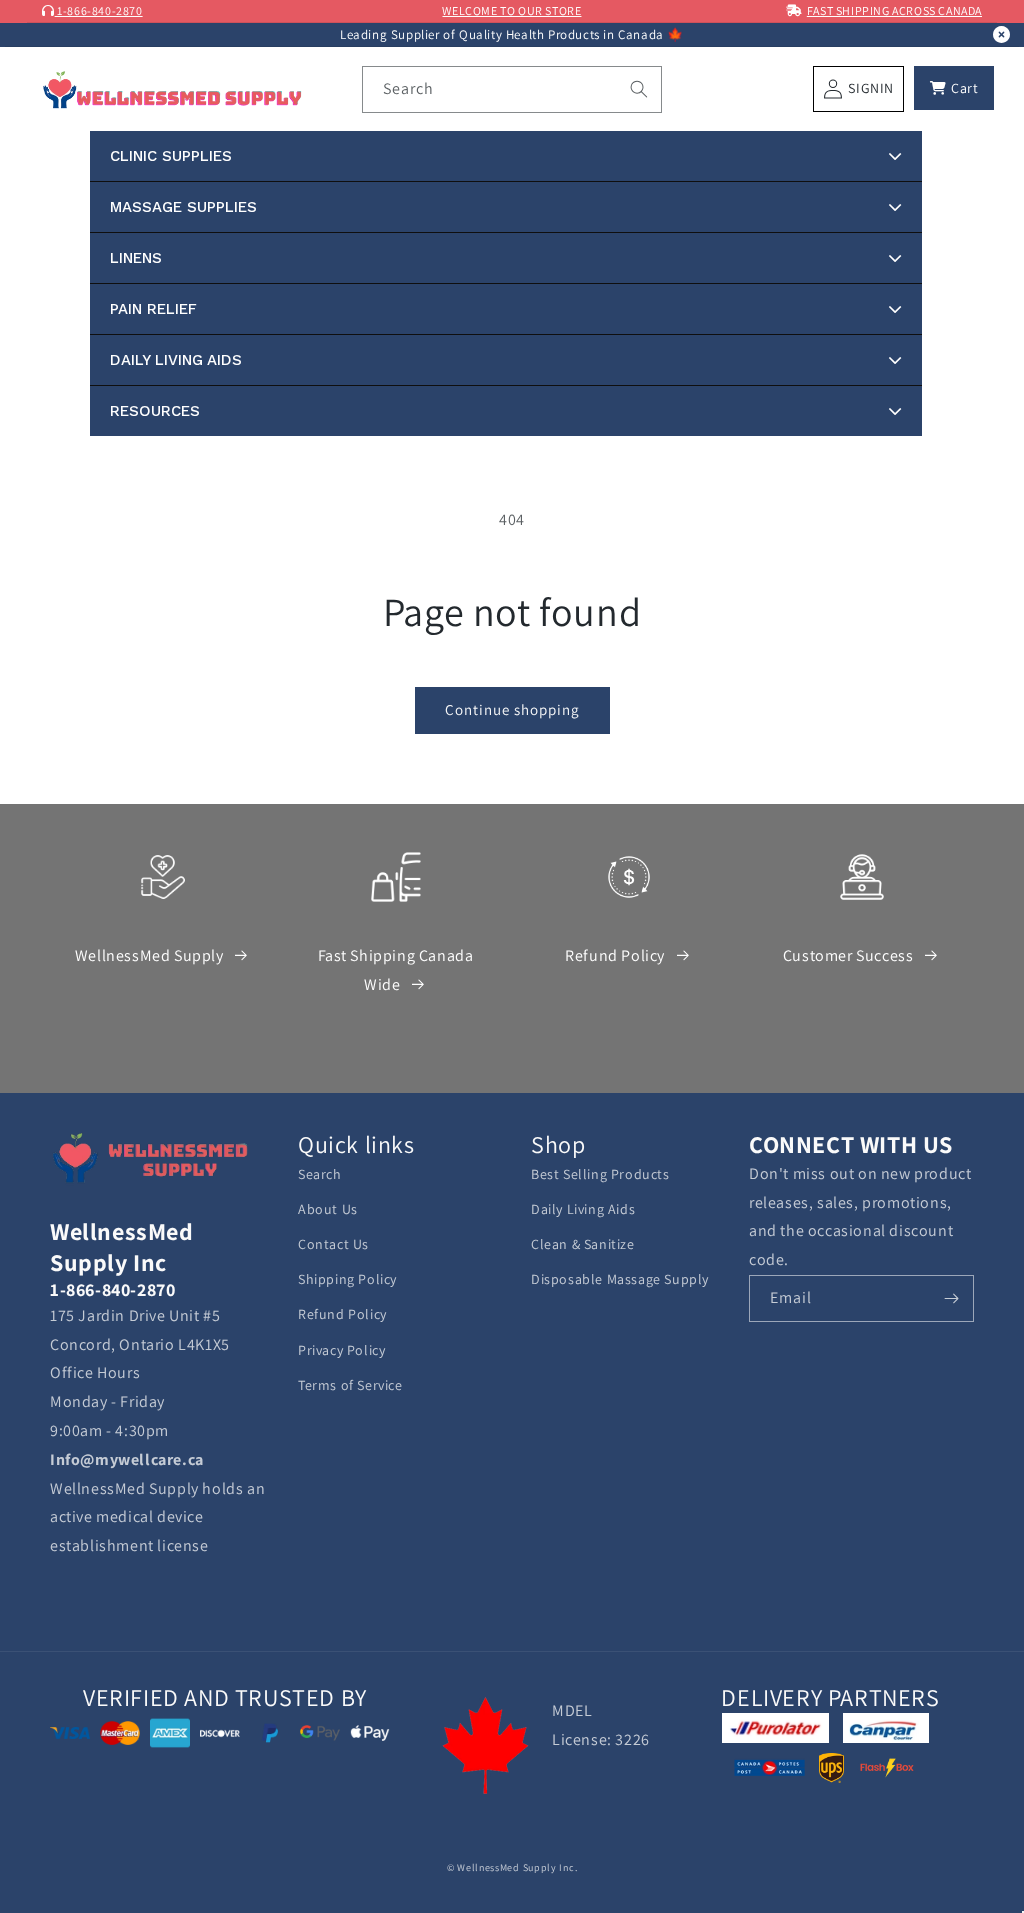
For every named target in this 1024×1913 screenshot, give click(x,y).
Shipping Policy (347, 1279)
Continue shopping (512, 709)
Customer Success (848, 955)
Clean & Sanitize (583, 1244)
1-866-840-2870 (99, 10)
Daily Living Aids (583, 1209)
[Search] (639, 89)
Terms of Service (350, 1385)
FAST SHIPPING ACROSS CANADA (894, 10)
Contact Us (333, 1244)
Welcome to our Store (511, 10)
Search (320, 1174)
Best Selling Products (600, 1174)
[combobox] (512, 89)
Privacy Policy (341, 1350)
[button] (954, 88)
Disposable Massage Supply (620, 1279)
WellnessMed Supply (149, 955)
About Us (328, 1209)
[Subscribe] (951, 1298)
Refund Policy (615, 955)
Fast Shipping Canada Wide (396, 970)
